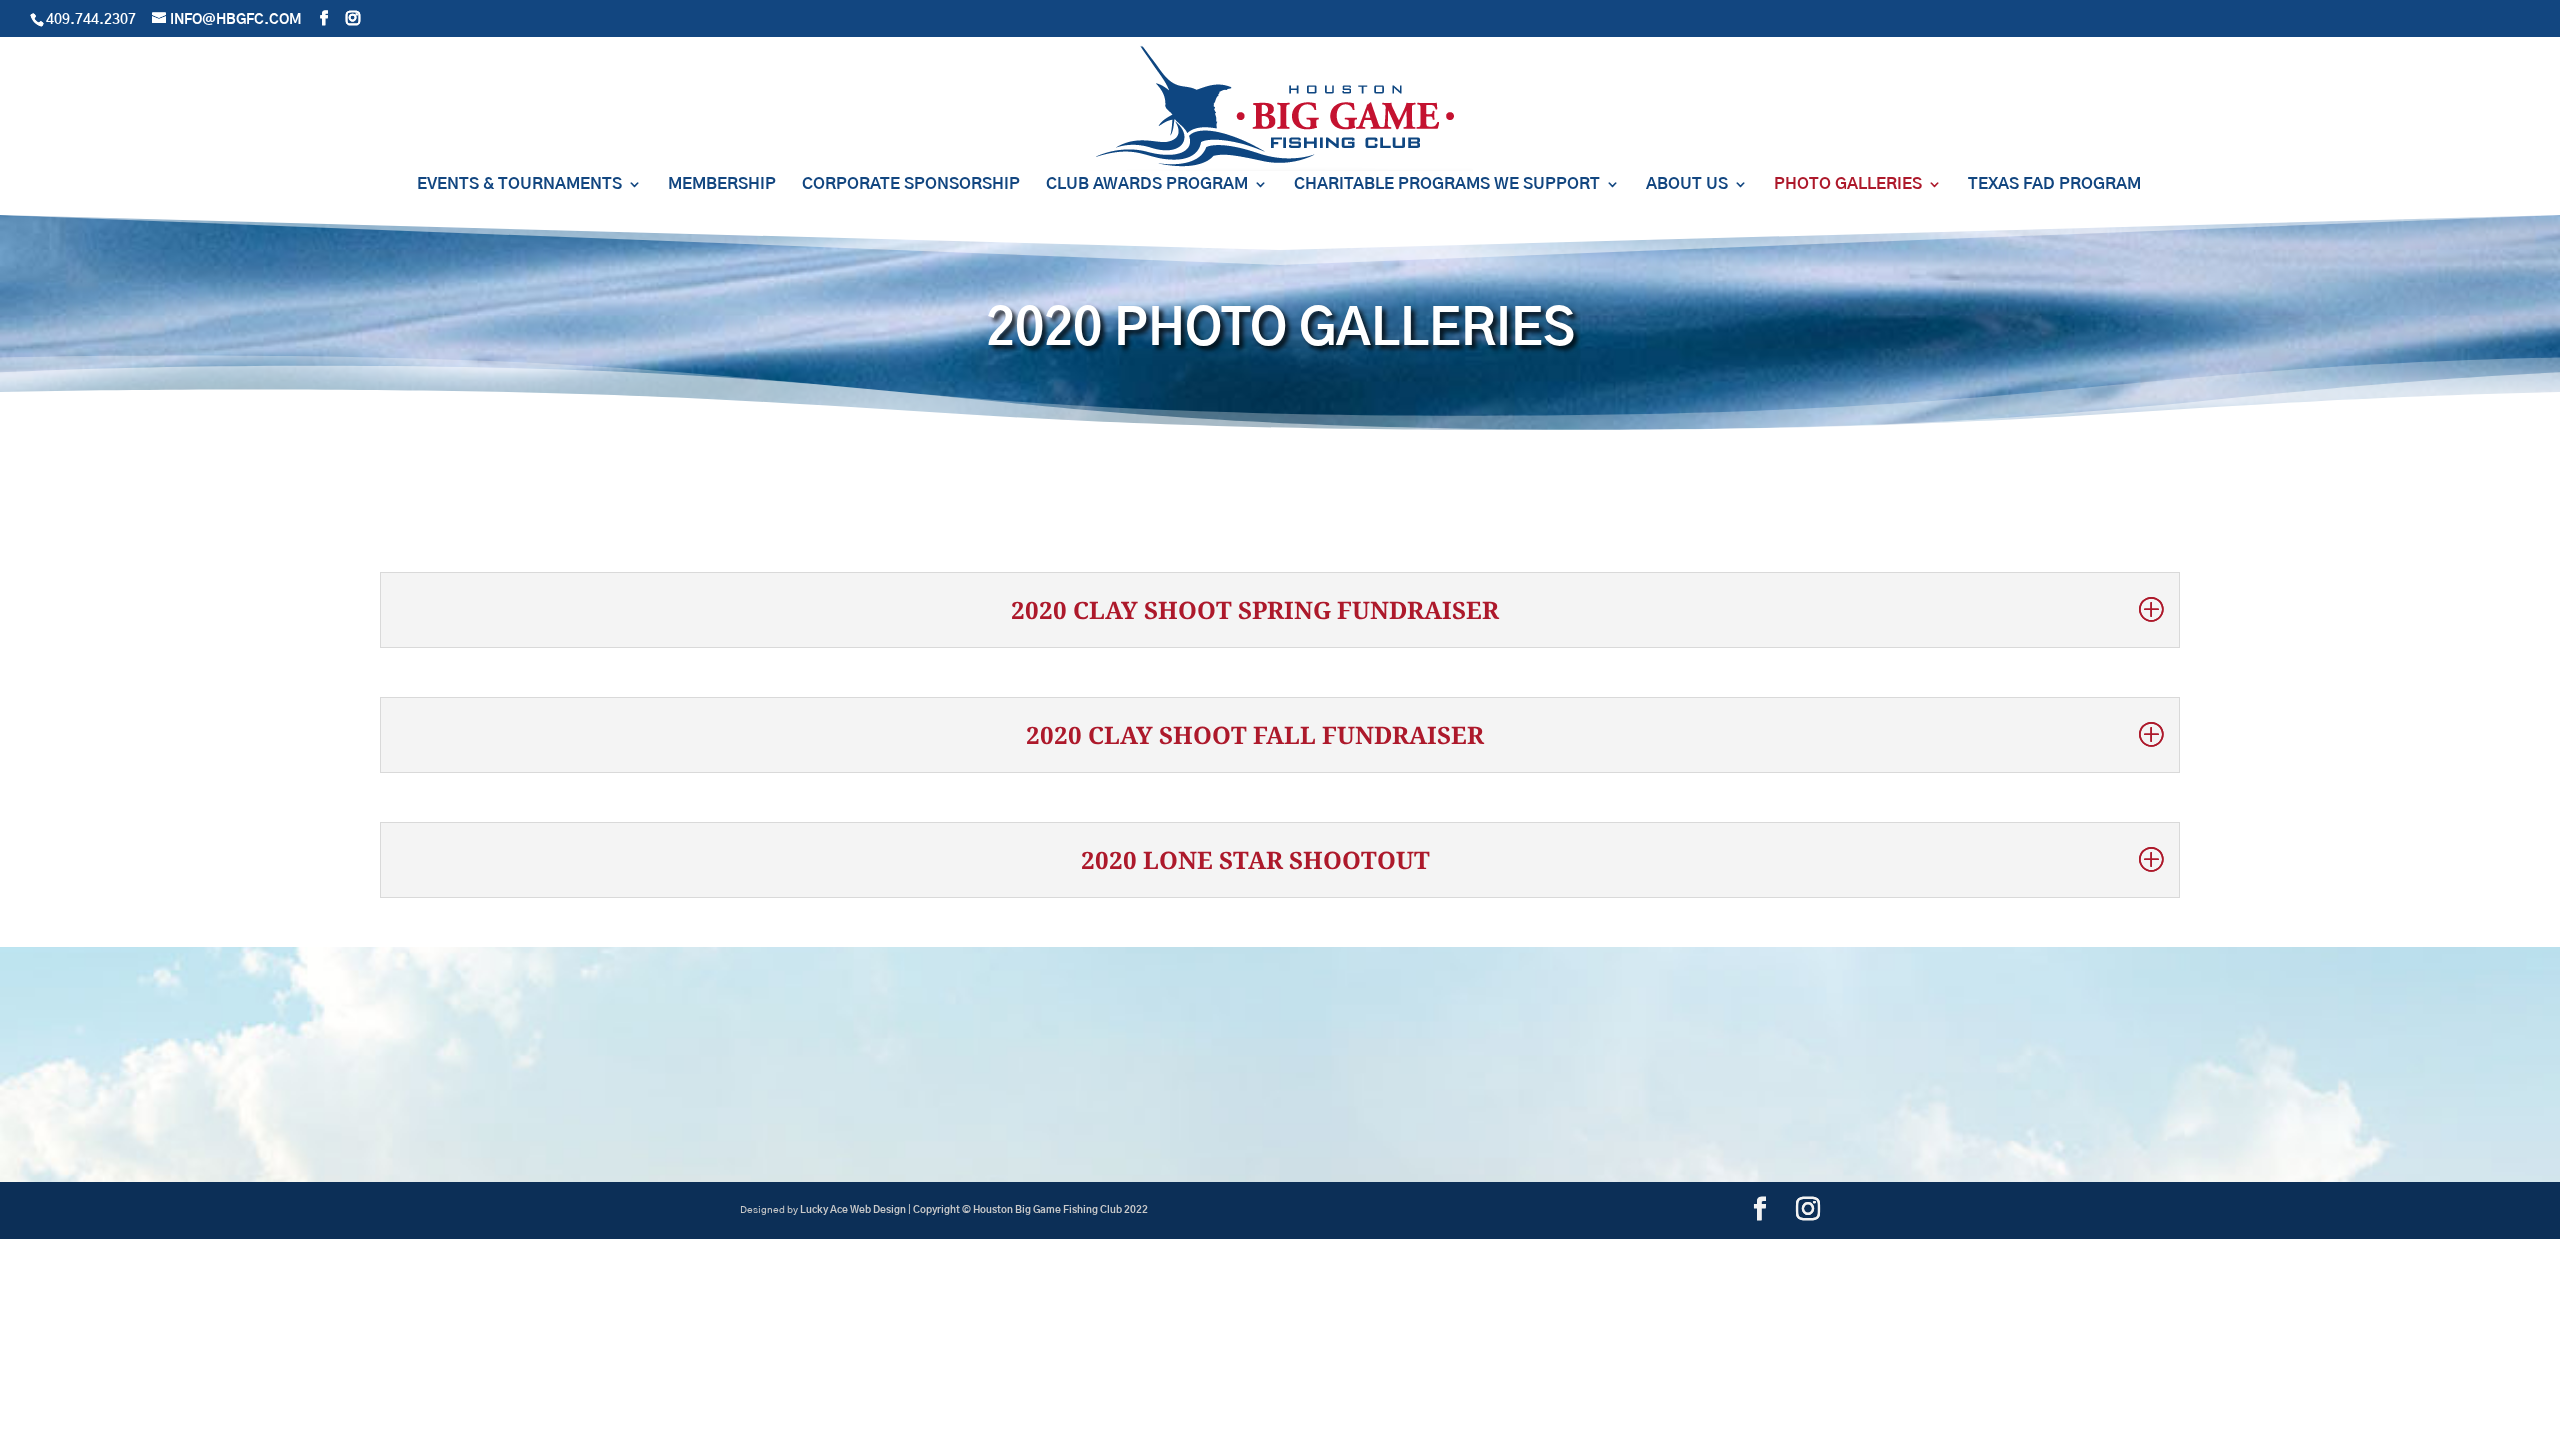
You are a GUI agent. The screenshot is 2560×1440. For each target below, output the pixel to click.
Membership (722, 184)
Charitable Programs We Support (1447, 184)
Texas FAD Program (2054, 184)
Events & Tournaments (519, 184)
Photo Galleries (1848, 184)
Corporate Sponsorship (911, 184)
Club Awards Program (1147, 184)
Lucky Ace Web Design (853, 1210)
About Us (1687, 184)
